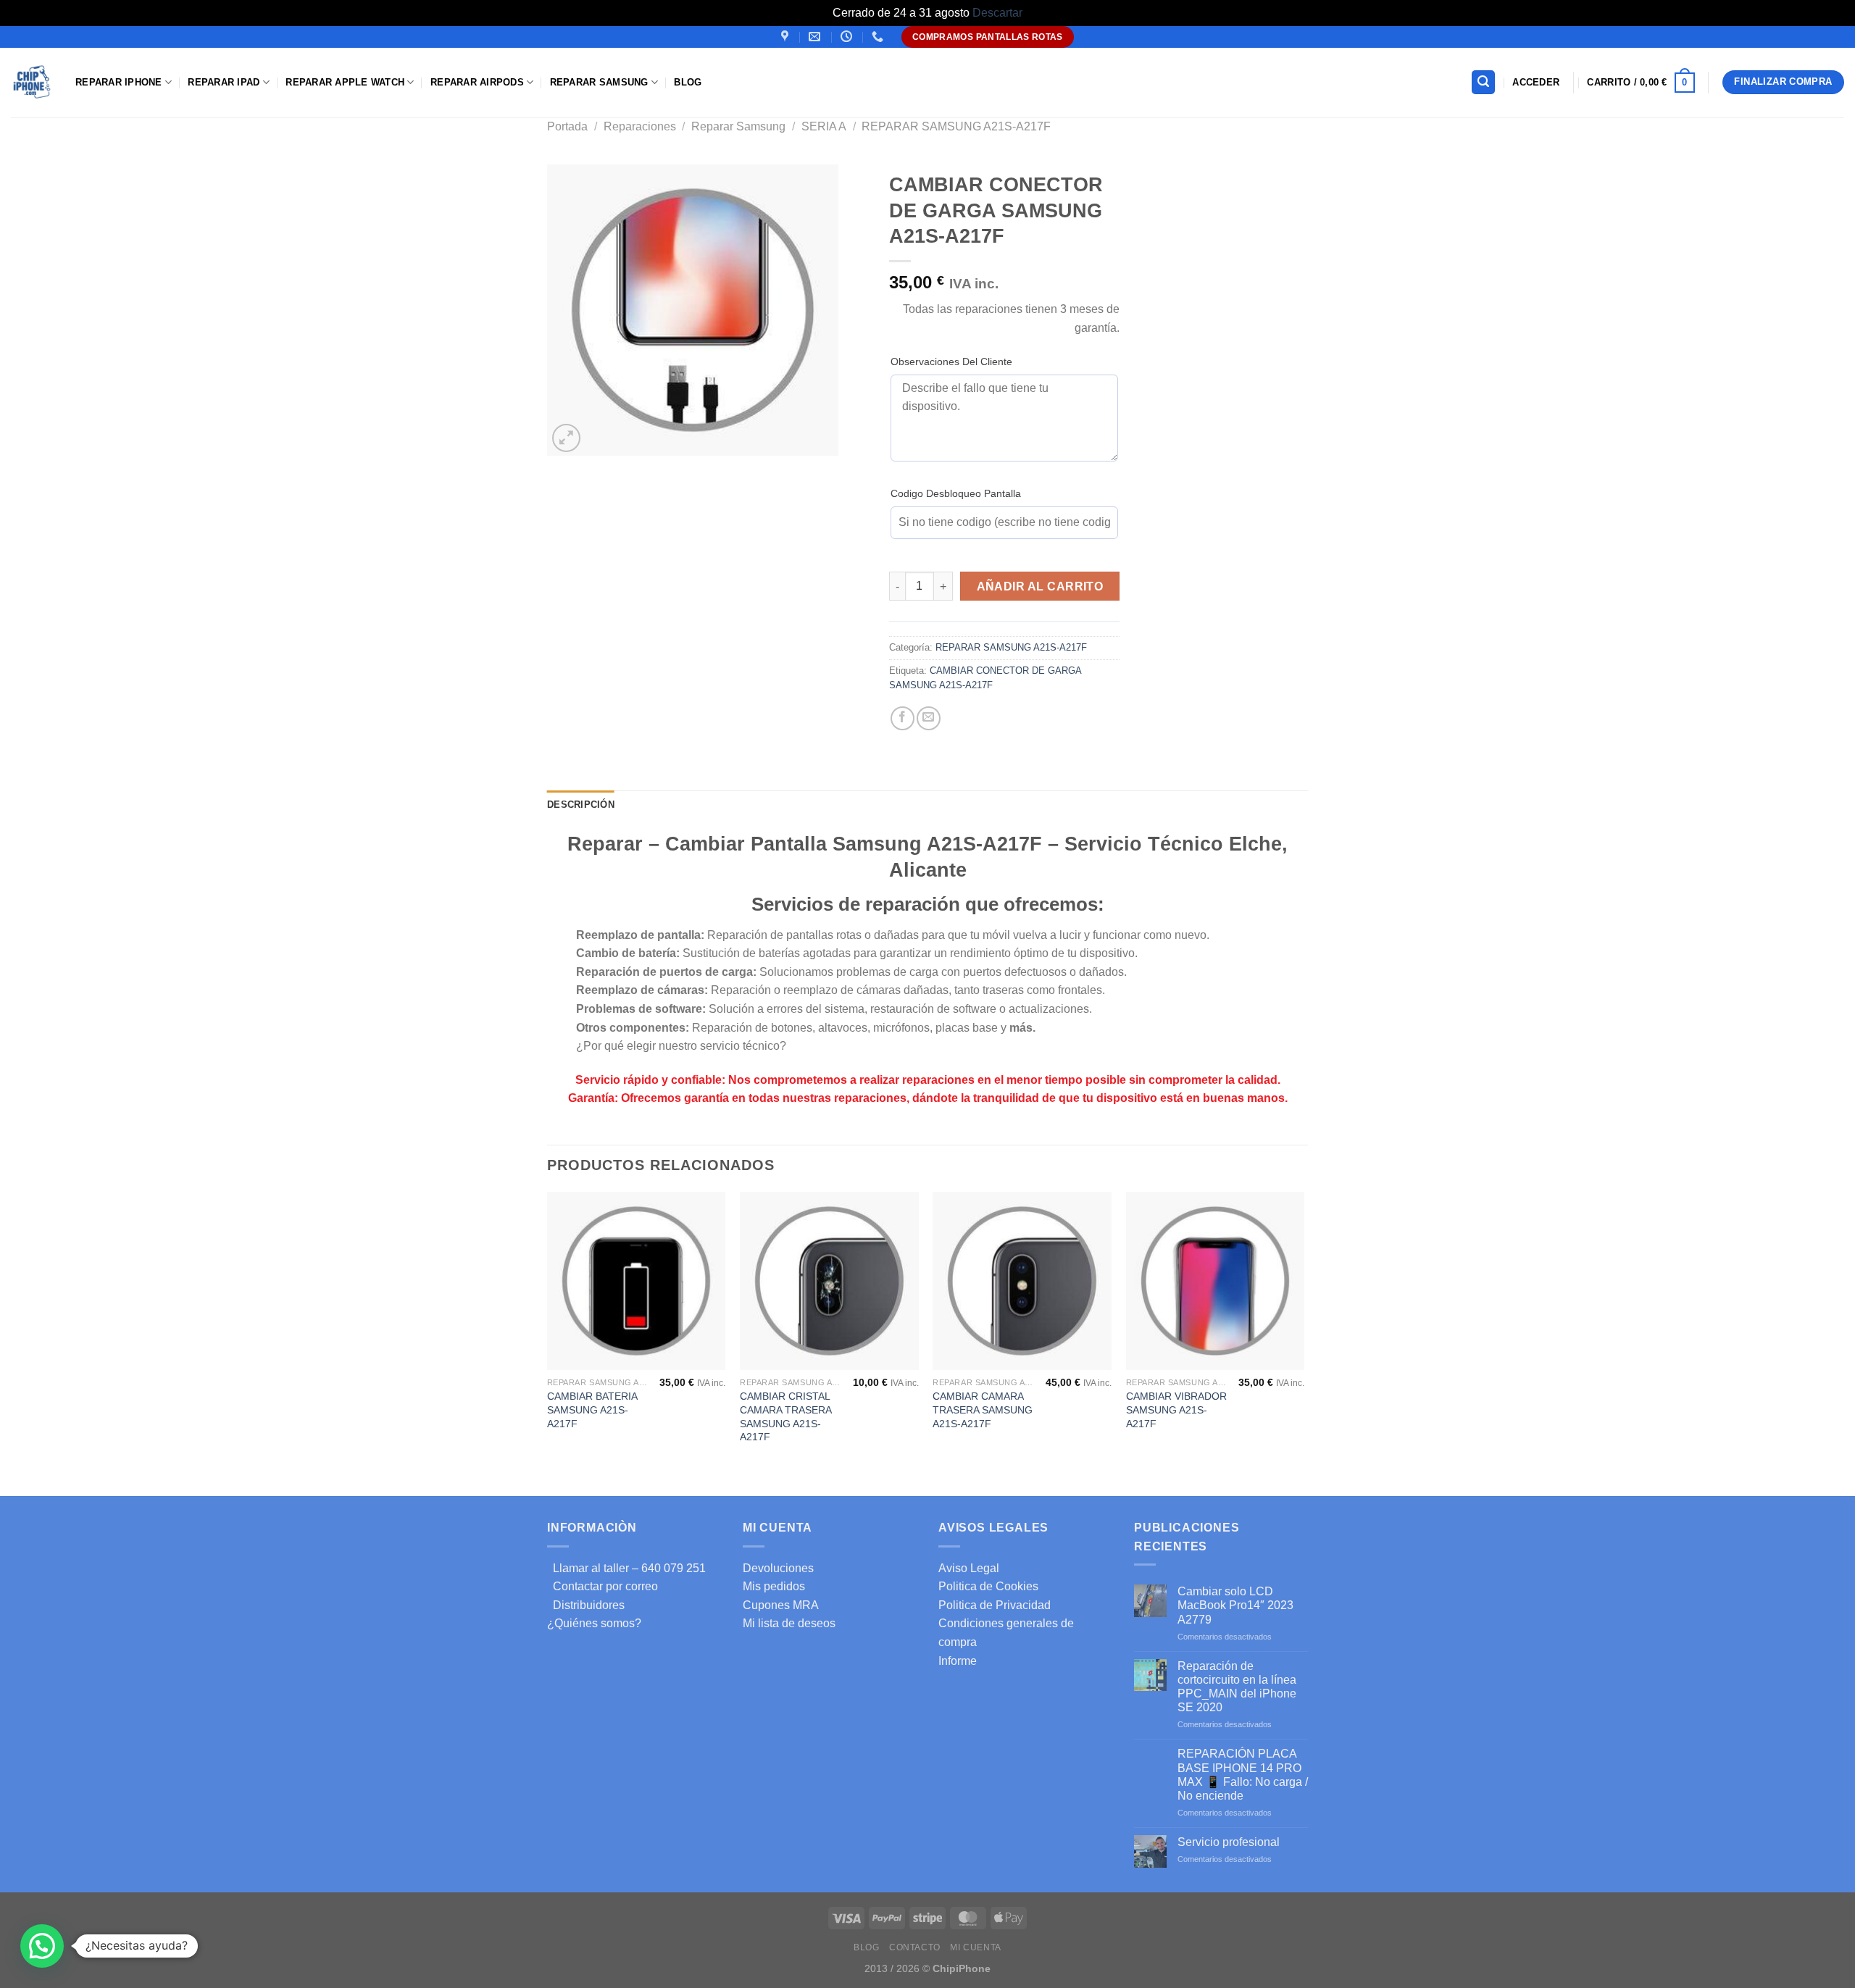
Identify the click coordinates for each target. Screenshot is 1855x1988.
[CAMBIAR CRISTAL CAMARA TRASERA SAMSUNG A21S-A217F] (829, 1281)
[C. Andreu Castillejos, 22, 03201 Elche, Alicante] (787, 37)
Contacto (915, 1947)
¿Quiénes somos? (594, 1623)
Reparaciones (640, 126)
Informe (958, 1661)
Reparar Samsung (738, 126)
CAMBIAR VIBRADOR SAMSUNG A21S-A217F (1176, 1409)
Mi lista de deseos (789, 1623)
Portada (567, 126)
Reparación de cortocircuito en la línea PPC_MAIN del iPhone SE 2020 (1237, 1687)
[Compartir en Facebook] (903, 718)
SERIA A (824, 126)
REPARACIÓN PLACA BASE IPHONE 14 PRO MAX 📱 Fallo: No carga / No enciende (1243, 1775)
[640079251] (879, 37)
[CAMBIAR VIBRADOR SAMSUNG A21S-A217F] (1216, 1281)
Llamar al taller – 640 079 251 (626, 1568)
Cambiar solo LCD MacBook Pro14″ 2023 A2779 (1235, 1605)
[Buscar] (1483, 82)
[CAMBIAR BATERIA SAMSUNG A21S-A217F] (637, 1281)
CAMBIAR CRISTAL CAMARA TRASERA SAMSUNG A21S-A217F (785, 1416)
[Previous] (548, 1343)
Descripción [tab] (581, 805)
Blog (688, 82)
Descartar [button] (997, 13)
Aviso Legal (969, 1568)
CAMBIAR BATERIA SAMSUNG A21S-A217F (592, 1409)
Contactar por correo (603, 1586)
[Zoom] (566, 438)
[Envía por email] (929, 718)
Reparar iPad (224, 82)
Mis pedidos (774, 1586)
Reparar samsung (599, 82)
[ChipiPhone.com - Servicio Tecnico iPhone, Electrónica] (32, 82)
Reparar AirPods (477, 82)
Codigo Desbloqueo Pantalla (956, 493)
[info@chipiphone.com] (816, 37)
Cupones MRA (781, 1605)
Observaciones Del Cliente (951, 362)
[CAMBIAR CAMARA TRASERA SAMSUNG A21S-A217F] (1022, 1281)
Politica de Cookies (988, 1586)
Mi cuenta (976, 1947)
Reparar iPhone (119, 82)
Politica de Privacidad (995, 1605)
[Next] (1304, 1343)
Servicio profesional (1229, 1842)
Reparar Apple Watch (345, 82)
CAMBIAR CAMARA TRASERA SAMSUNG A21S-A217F (983, 1409)
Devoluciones (778, 1568)
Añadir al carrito (1040, 586)
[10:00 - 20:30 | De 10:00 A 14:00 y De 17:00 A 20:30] (848, 37)
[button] (42, 1946)
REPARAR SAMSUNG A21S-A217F (956, 126)
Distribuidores (586, 1605)
